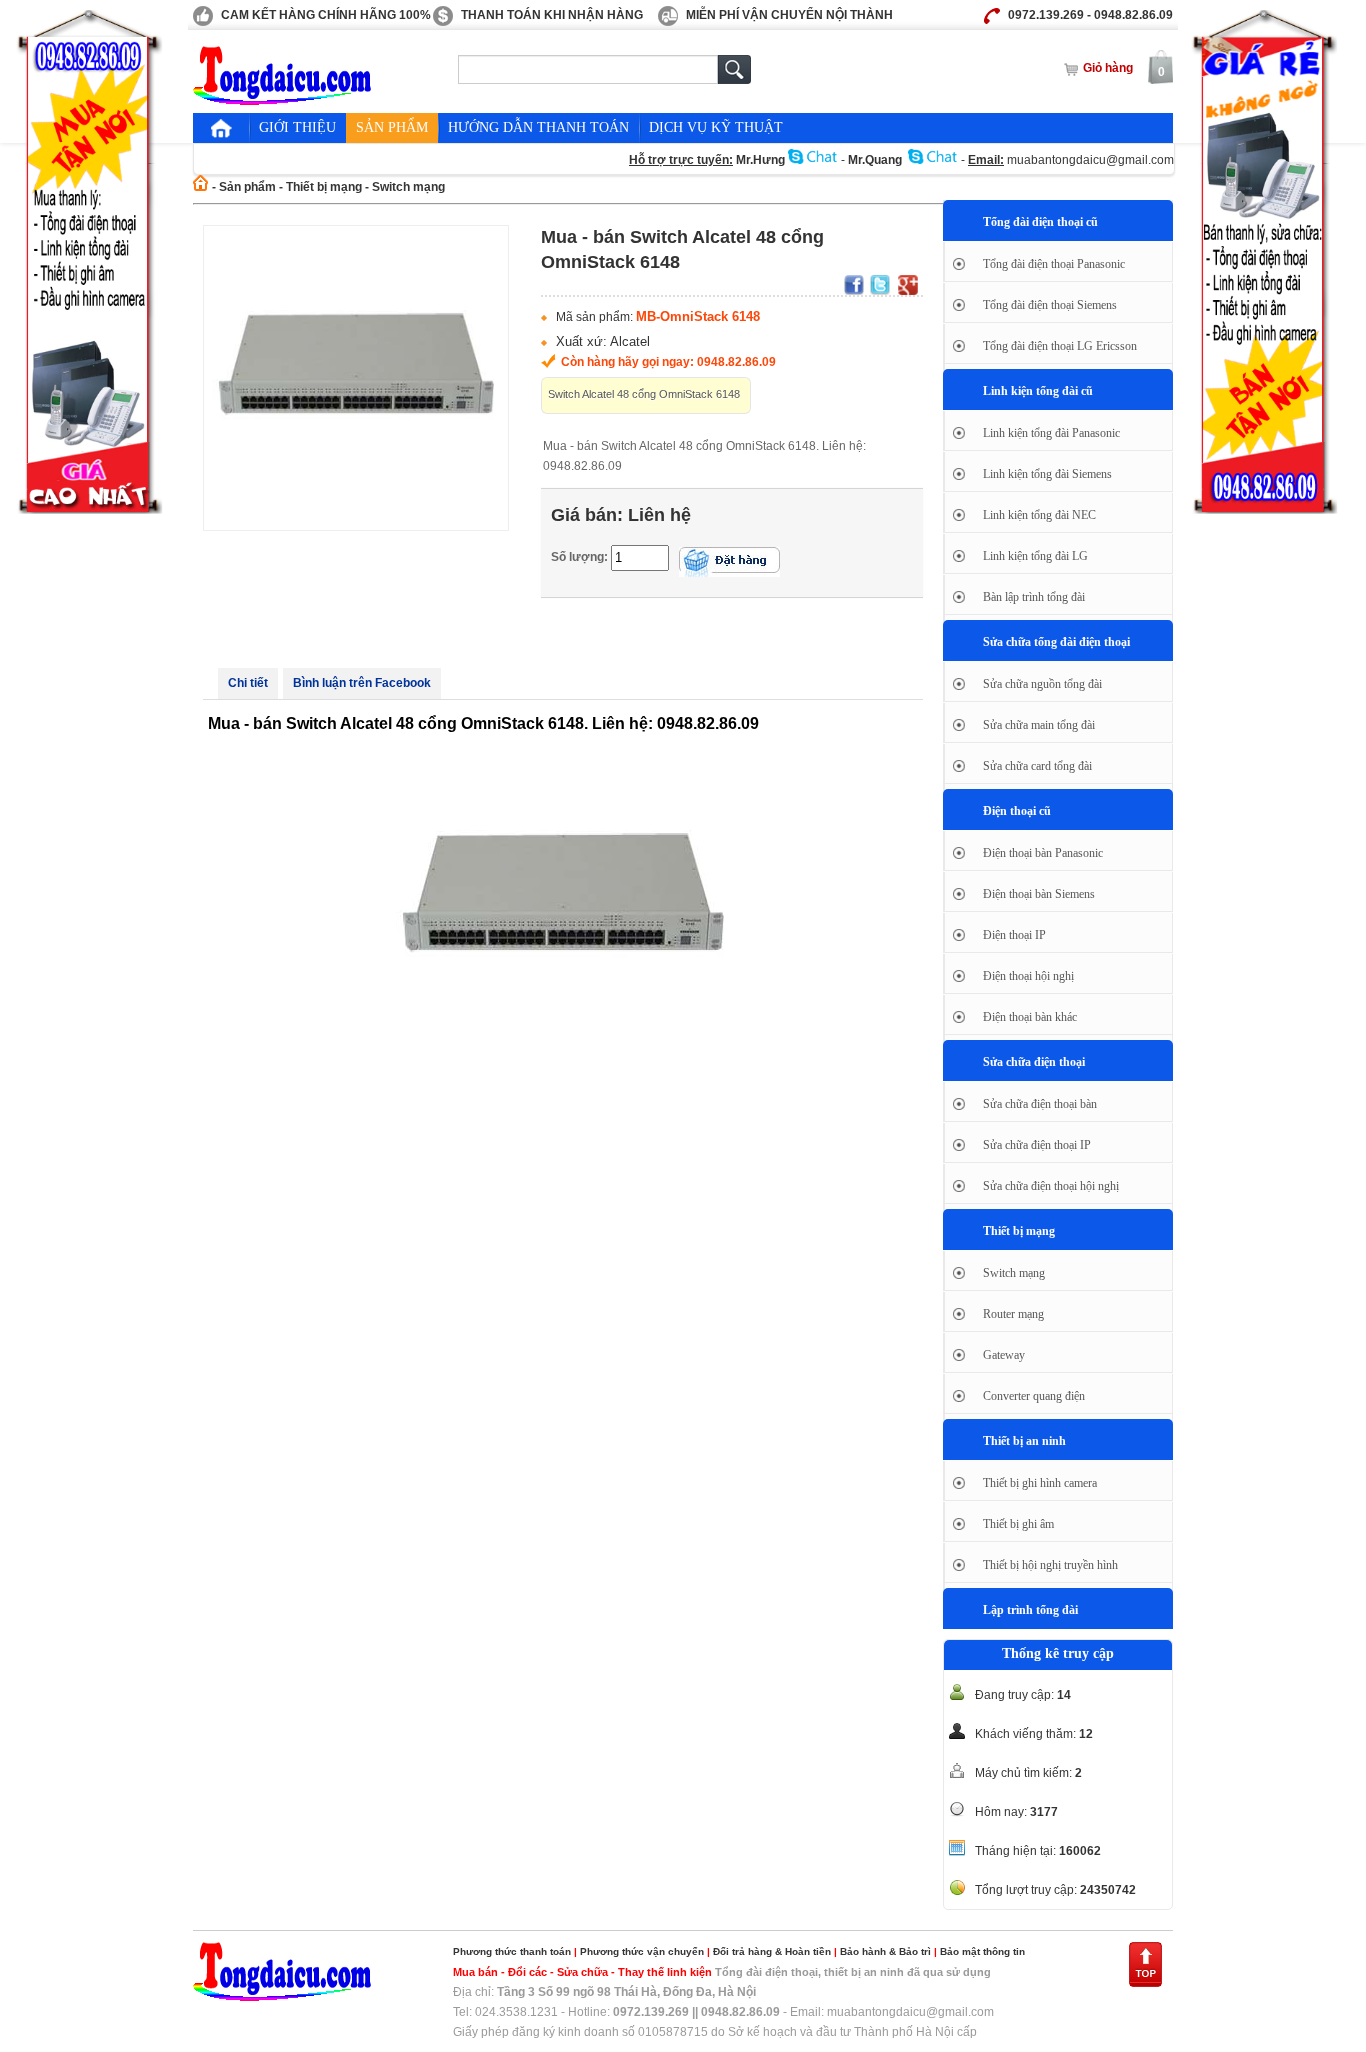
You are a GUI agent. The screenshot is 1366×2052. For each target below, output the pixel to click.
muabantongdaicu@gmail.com (1090, 160)
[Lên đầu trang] (1145, 1984)
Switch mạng (408, 187)
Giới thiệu (297, 127)
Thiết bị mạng (324, 187)
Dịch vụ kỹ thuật (716, 127)
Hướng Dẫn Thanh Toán (538, 127)
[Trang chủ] (221, 128)
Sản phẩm (392, 127)
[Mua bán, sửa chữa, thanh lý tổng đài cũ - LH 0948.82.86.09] (283, 101)
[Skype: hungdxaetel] (813, 160)
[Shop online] (283, 1997)
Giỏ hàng (1108, 68)
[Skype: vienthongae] (933, 160)
